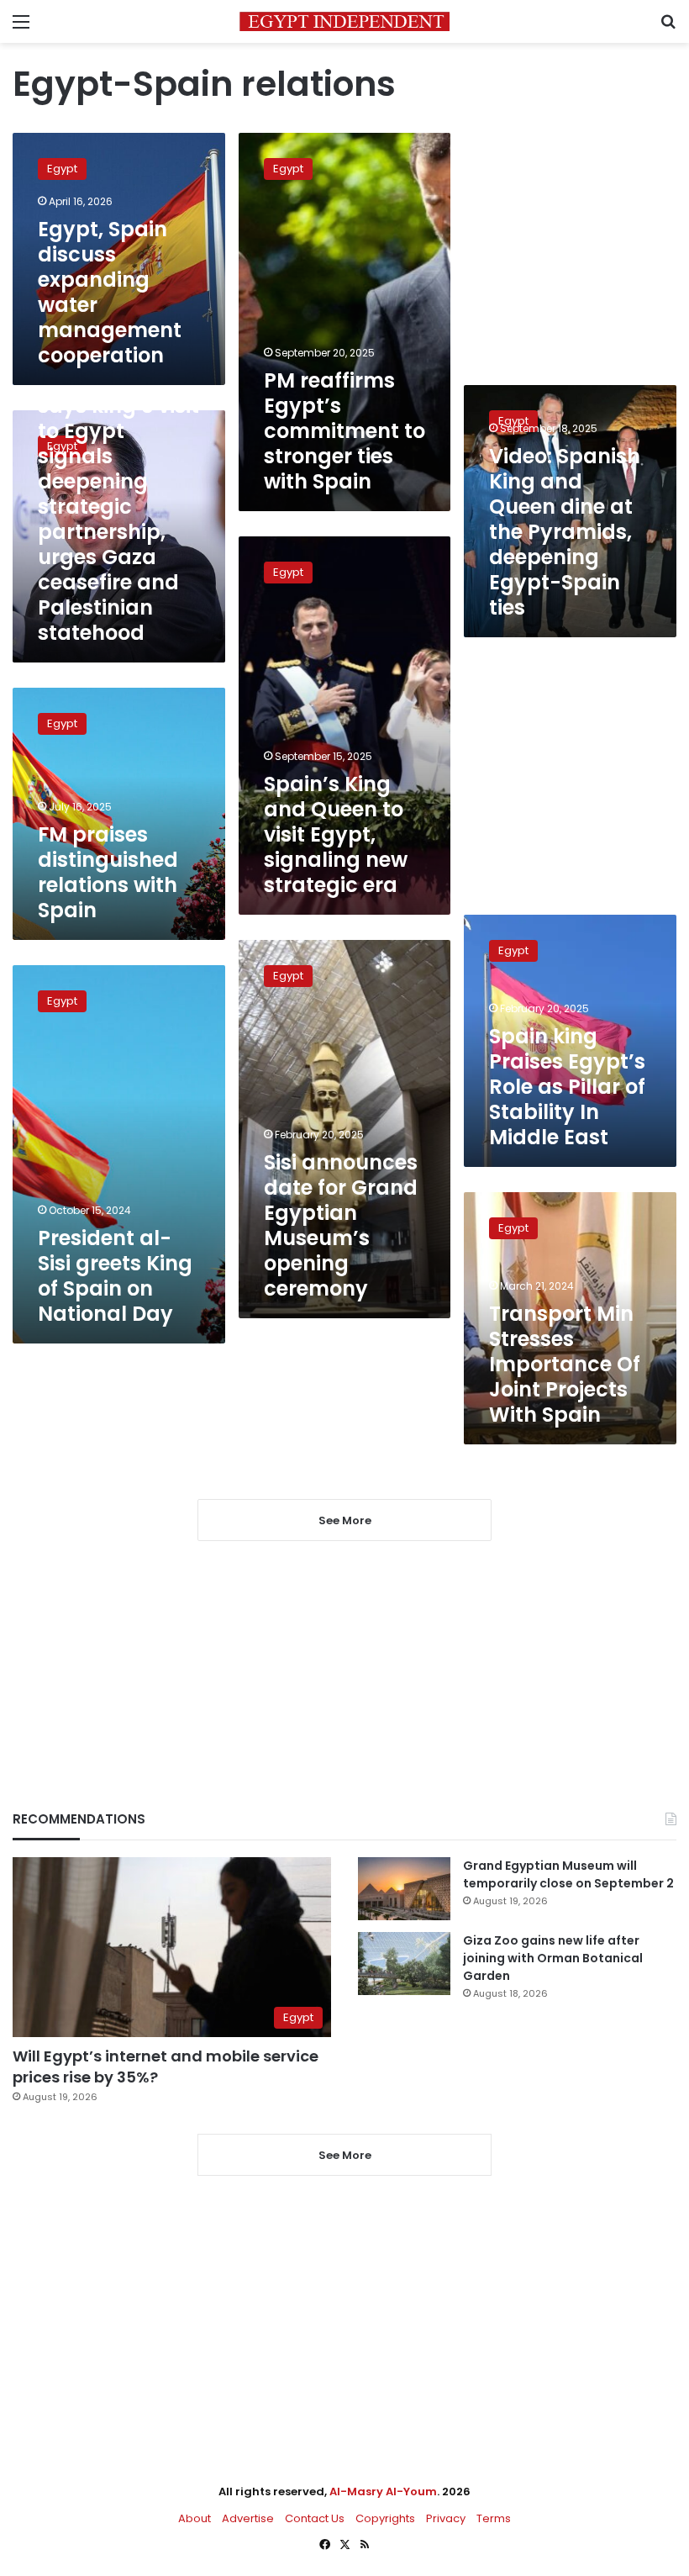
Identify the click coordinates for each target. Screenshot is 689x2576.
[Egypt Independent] (344, 21)
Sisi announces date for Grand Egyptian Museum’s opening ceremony (341, 1225)
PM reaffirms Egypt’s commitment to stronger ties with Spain (344, 431)
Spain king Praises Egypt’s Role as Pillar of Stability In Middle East (567, 1087)
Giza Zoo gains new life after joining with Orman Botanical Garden (553, 1958)
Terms (494, 2518)
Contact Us (315, 2518)
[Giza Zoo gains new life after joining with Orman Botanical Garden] (404, 1964)
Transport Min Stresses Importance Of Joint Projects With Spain (565, 1364)
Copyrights (385, 2518)
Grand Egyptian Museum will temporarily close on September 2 (568, 1874)
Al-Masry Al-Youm (383, 2492)
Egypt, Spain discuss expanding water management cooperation (110, 292)
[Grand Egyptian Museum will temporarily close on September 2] (404, 1889)
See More (345, 2155)
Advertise (248, 2518)
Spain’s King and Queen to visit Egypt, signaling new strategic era (336, 834)
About (195, 2518)
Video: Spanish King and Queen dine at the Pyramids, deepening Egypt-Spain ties (565, 532)
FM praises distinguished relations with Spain (108, 872)
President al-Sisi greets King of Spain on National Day (115, 1276)
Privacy (446, 2518)
